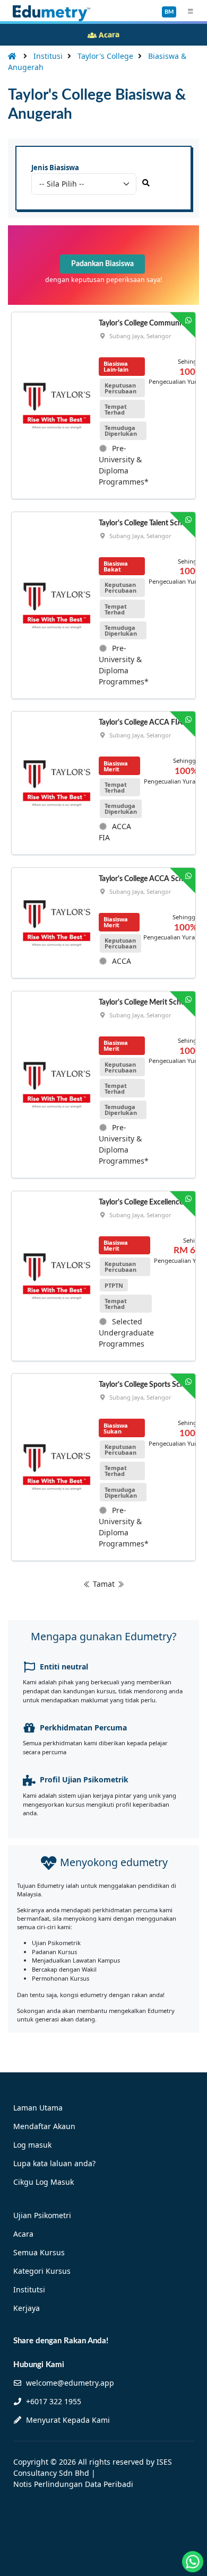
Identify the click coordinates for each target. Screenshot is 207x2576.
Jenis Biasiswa (55, 168)
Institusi (48, 56)
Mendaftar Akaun (44, 2126)
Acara (23, 2234)
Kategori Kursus (42, 2271)
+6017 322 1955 (53, 2401)
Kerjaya (27, 2308)
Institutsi (29, 2289)
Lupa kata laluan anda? (54, 2163)
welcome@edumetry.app (70, 2383)
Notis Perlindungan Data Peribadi (73, 2484)
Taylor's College (105, 56)
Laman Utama (38, 2108)
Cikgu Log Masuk (44, 2182)
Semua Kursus (39, 2252)
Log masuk (32, 2145)
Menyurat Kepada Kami (67, 2420)
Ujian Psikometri (42, 2215)
